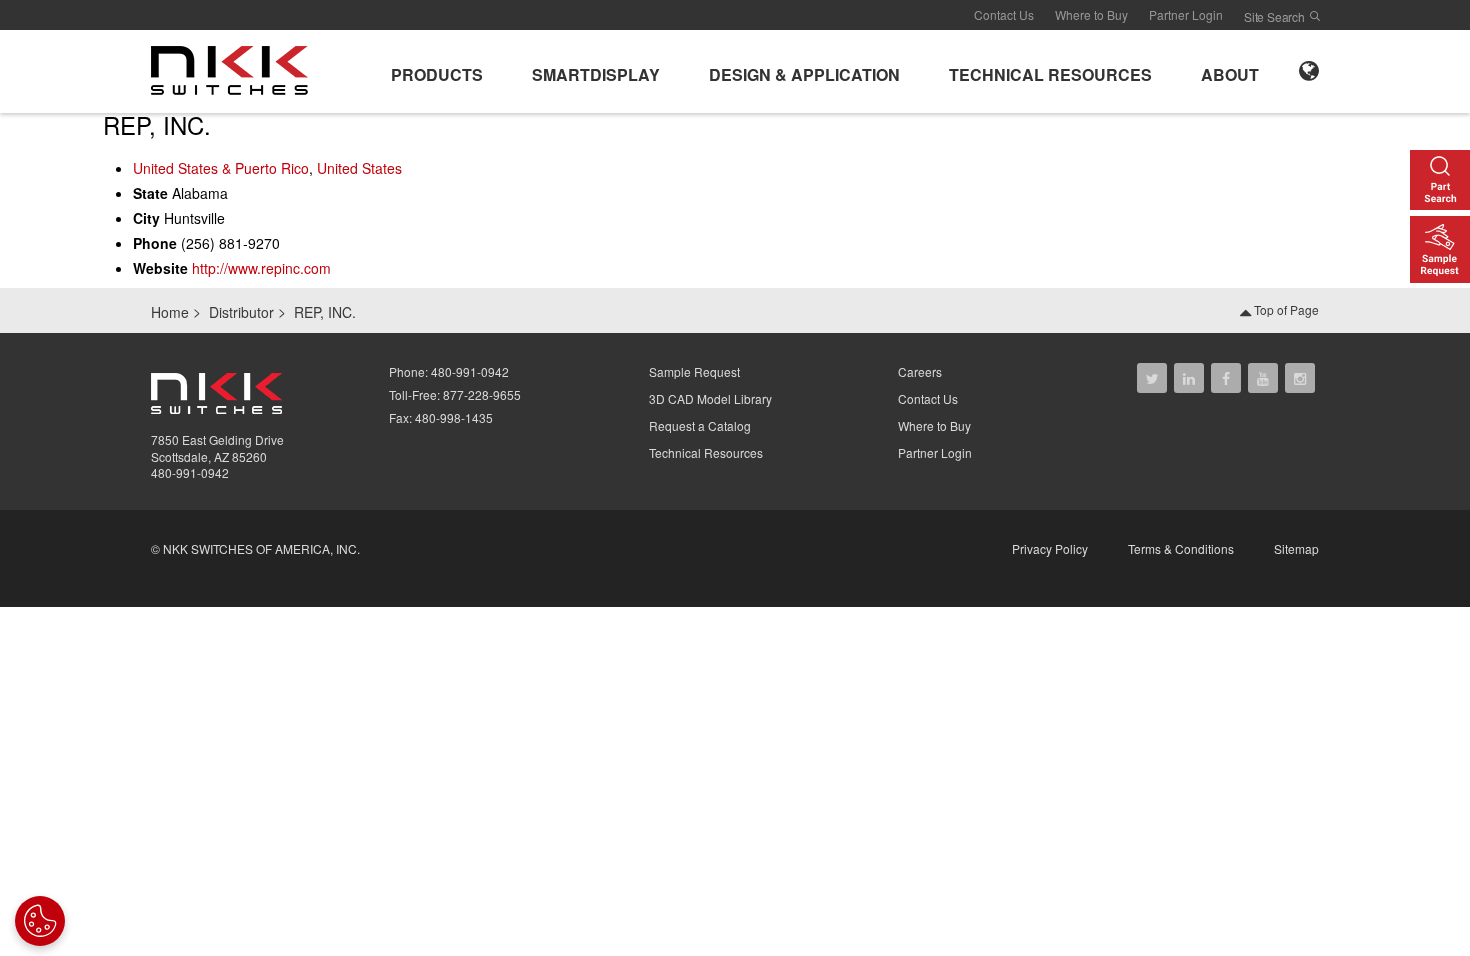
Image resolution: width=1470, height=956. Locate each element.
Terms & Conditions (1181, 548)
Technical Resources (706, 452)
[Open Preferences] (40, 921)
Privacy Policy (1050, 548)
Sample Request (694, 371)
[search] (1315, 16)
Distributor (241, 312)
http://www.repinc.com (261, 268)
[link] (235, 69)
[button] (437, 71)
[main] (735, 200)
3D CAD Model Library (710, 398)
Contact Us (1004, 14)
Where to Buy (1091, 14)
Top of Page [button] (1285, 309)
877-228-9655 (482, 394)
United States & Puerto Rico (221, 168)
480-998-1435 (454, 417)
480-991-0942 (190, 472)
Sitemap (1296, 548)
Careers (920, 371)
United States (359, 168)
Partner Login (1186, 14)
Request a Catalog (700, 425)
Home (170, 312)
